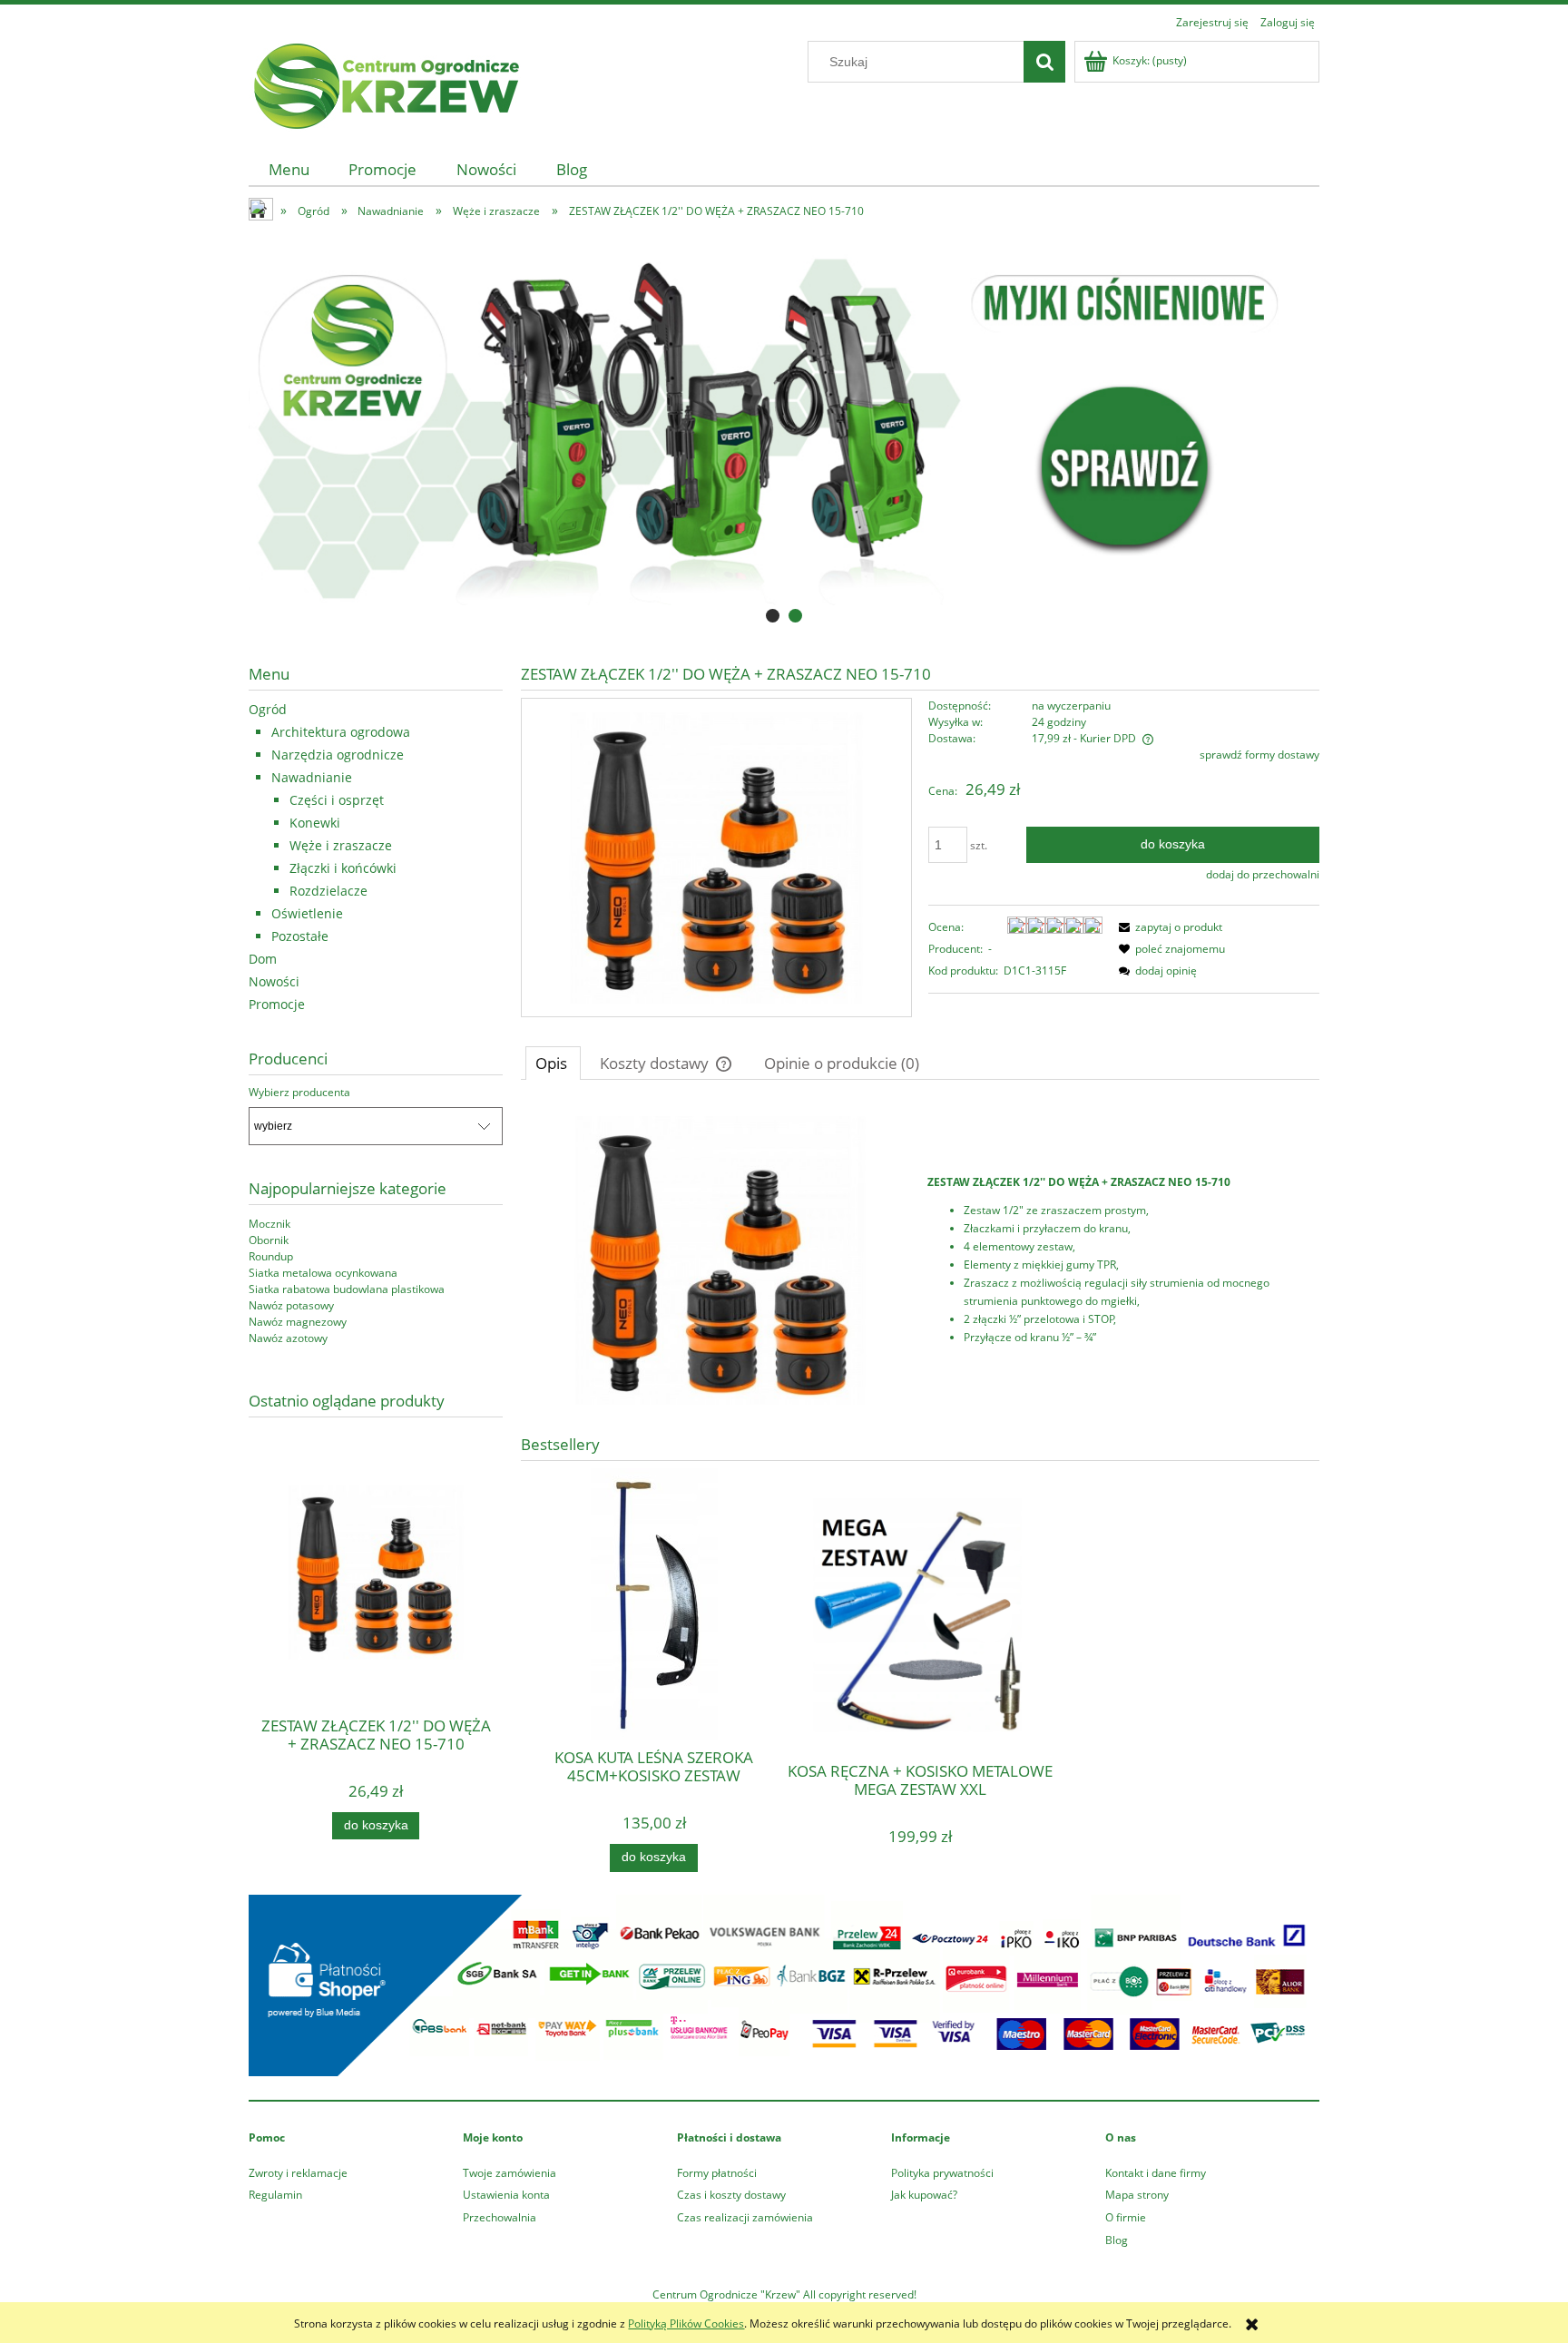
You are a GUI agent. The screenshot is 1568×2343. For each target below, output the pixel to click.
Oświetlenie (307, 913)
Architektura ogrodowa (341, 732)
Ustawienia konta (506, 2195)
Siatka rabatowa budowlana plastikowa (347, 1289)
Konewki (315, 823)
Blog (1117, 2240)
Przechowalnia (500, 2217)
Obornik (269, 1240)
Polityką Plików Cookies (686, 2323)
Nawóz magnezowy (298, 1322)
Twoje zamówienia (510, 2173)
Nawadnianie (312, 777)
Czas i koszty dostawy (731, 2195)
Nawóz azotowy (288, 1338)
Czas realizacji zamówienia (745, 2217)
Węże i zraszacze (341, 845)
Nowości (274, 981)
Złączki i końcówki (343, 868)
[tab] (773, 616)
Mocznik (269, 1224)
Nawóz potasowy (291, 1305)
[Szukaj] (1044, 62)
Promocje (277, 1004)
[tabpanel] (920, 1260)
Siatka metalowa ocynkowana (323, 1273)
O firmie (1126, 2217)
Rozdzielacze (328, 891)
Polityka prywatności (942, 2173)
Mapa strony (1137, 2195)
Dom (263, 959)
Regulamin (275, 2195)
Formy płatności (717, 2173)
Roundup (271, 1256)
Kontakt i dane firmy (1156, 2173)
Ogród (268, 709)
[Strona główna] (385, 83)
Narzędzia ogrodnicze (338, 755)
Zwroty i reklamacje (298, 2173)
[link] (784, 430)
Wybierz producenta (299, 1093)
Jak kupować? (924, 2195)
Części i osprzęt (337, 800)
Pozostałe (300, 936)
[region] (784, 430)
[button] (1168, 927)
